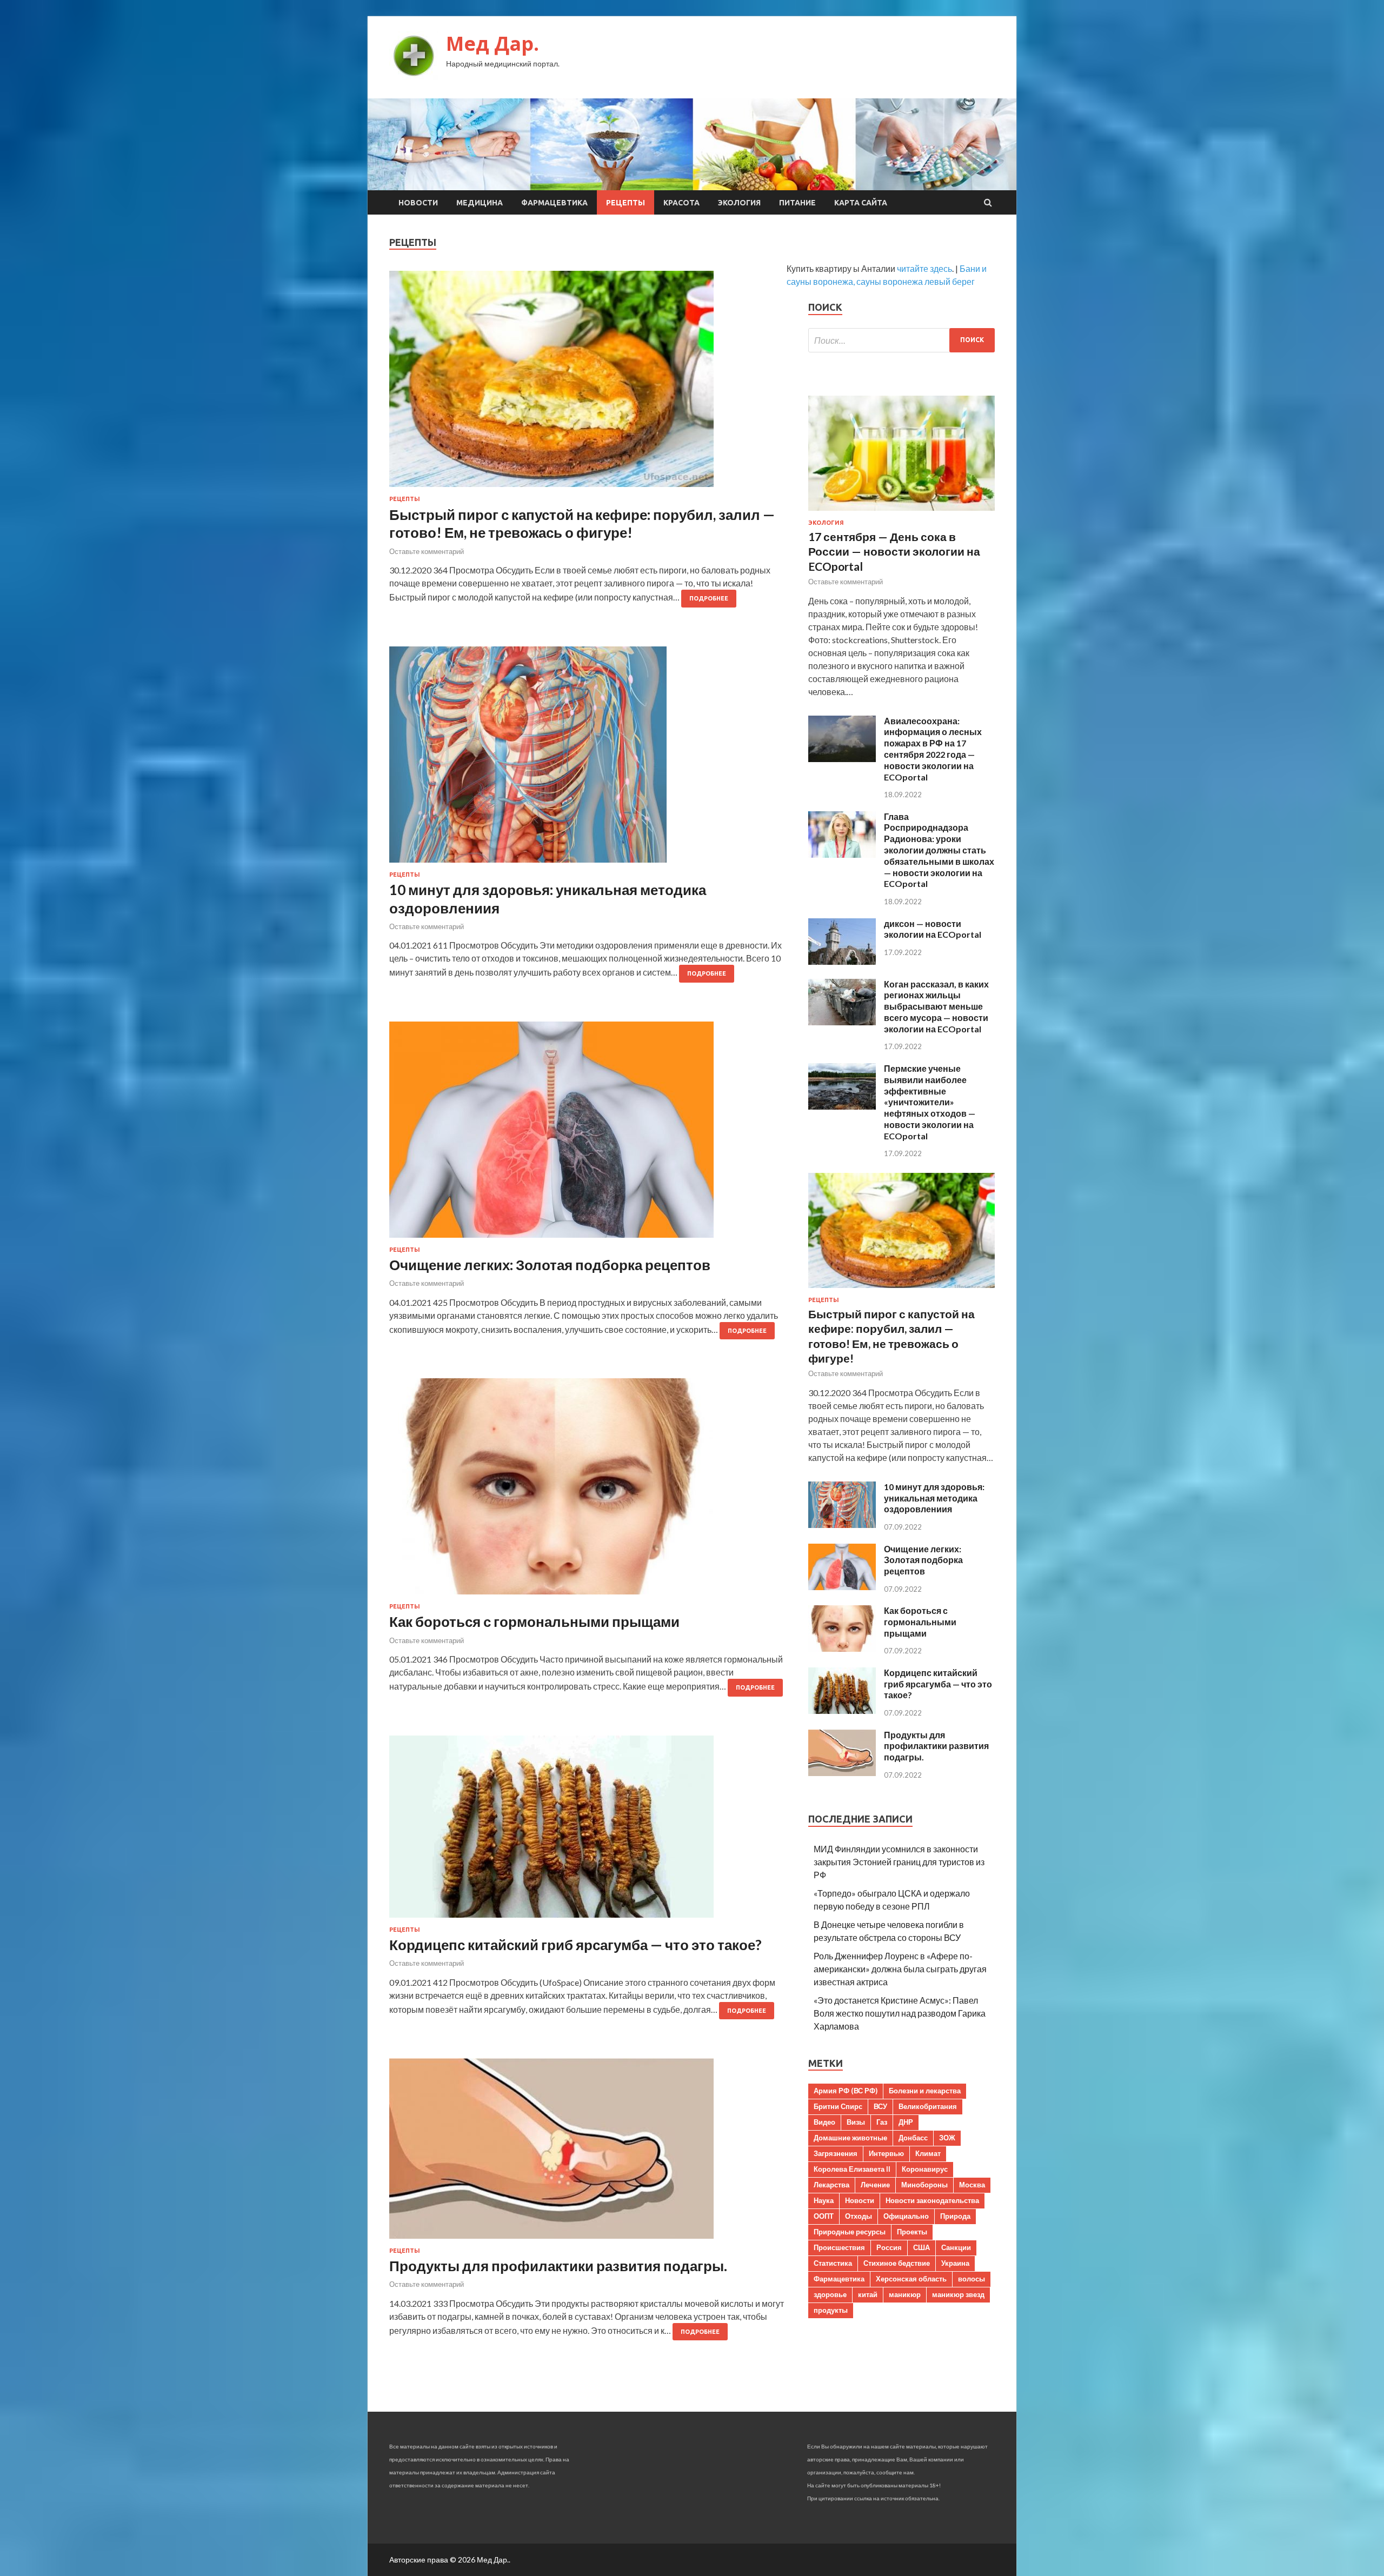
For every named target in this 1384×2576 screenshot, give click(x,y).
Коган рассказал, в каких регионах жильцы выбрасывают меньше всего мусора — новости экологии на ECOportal (936, 1006)
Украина (955, 2263)
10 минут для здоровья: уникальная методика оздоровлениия (934, 1498)
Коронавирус (925, 2169)
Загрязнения (836, 2153)
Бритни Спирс (838, 2106)
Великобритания (928, 2106)
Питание (797, 203)
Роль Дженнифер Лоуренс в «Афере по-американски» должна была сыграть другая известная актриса (900, 1969)
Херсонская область (911, 2279)
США (921, 2247)
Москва (972, 2185)
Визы (856, 2122)
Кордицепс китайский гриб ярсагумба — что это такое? (575, 1945)
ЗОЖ (947, 2138)
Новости (418, 203)
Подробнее (709, 598)
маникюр (905, 2294)
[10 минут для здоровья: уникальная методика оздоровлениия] (588, 759)
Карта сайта (861, 203)
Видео (824, 2122)
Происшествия (839, 2247)
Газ (882, 2122)
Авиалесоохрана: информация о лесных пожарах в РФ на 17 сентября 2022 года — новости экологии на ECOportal (933, 749)
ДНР (906, 2122)
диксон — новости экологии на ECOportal (933, 929)
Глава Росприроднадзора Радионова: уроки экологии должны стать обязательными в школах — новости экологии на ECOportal (939, 850)
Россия (889, 2247)
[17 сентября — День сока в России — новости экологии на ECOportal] (901, 513)
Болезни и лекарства (925, 2091)
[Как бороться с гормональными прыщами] (588, 1491)
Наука (824, 2200)
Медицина (480, 203)
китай (868, 2294)
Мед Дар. (493, 44)
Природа (955, 2216)
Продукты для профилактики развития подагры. (558, 2266)
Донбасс (913, 2138)
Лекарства (831, 2185)
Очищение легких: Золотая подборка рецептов (550, 1265)
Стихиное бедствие (897, 2263)
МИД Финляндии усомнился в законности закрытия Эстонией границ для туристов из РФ (899, 1862)
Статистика (833, 2263)
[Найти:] (901, 340)
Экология (739, 203)
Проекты (912, 2232)
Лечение (875, 2185)
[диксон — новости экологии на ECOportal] (842, 961)
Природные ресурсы (850, 2232)
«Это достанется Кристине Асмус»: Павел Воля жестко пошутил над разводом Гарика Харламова (900, 2013)
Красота (681, 203)
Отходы (859, 2216)
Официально (906, 2216)
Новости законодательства (932, 2200)
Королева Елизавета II (852, 2169)
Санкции (956, 2247)
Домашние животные (850, 2138)
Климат (928, 2153)
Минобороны (924, 2185)
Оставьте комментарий (427, 551)
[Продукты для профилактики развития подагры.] (588, 2153)
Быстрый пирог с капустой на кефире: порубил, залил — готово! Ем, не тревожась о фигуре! (582, 524)
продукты (831, 2310)
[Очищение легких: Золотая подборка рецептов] (588, 1134)
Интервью (886, 2153)
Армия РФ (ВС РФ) (846, 2091)
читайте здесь (924, 268)
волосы (972, 2279)
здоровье (830, 2294)
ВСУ (880, 2106)
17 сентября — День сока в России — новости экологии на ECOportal (894, 551)
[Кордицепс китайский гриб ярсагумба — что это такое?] (588, 1831)
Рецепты (626, 203)
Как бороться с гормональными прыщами (534, 1621)
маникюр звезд (958, 2294)
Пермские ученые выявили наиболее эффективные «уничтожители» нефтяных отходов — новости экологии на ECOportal (930, 1102)
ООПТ (824, 2216)
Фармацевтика (554, 203)
